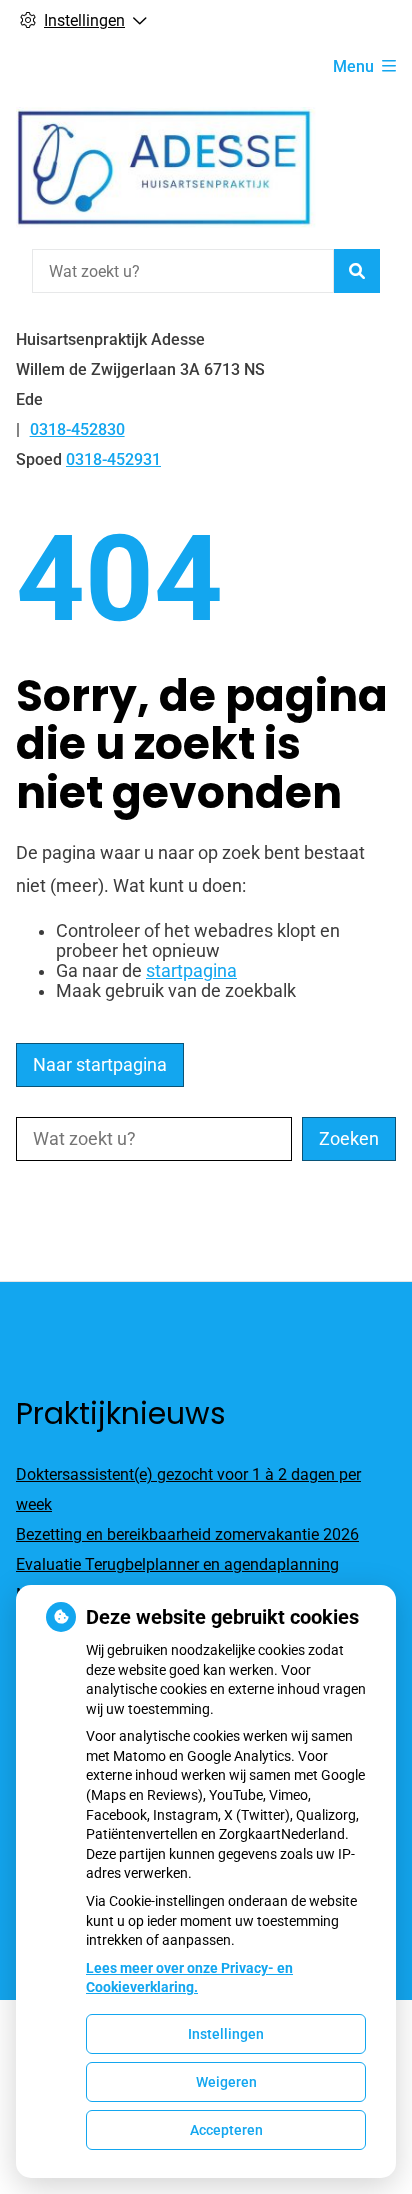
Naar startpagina (100, 1065)
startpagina (191, 971)
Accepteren (226, 2130)
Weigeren (226, 2082)
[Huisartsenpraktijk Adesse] (166, 167)
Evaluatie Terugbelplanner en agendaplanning (177, 1564)
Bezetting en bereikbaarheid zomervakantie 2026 (187, 1534)
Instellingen (226, 2034)
